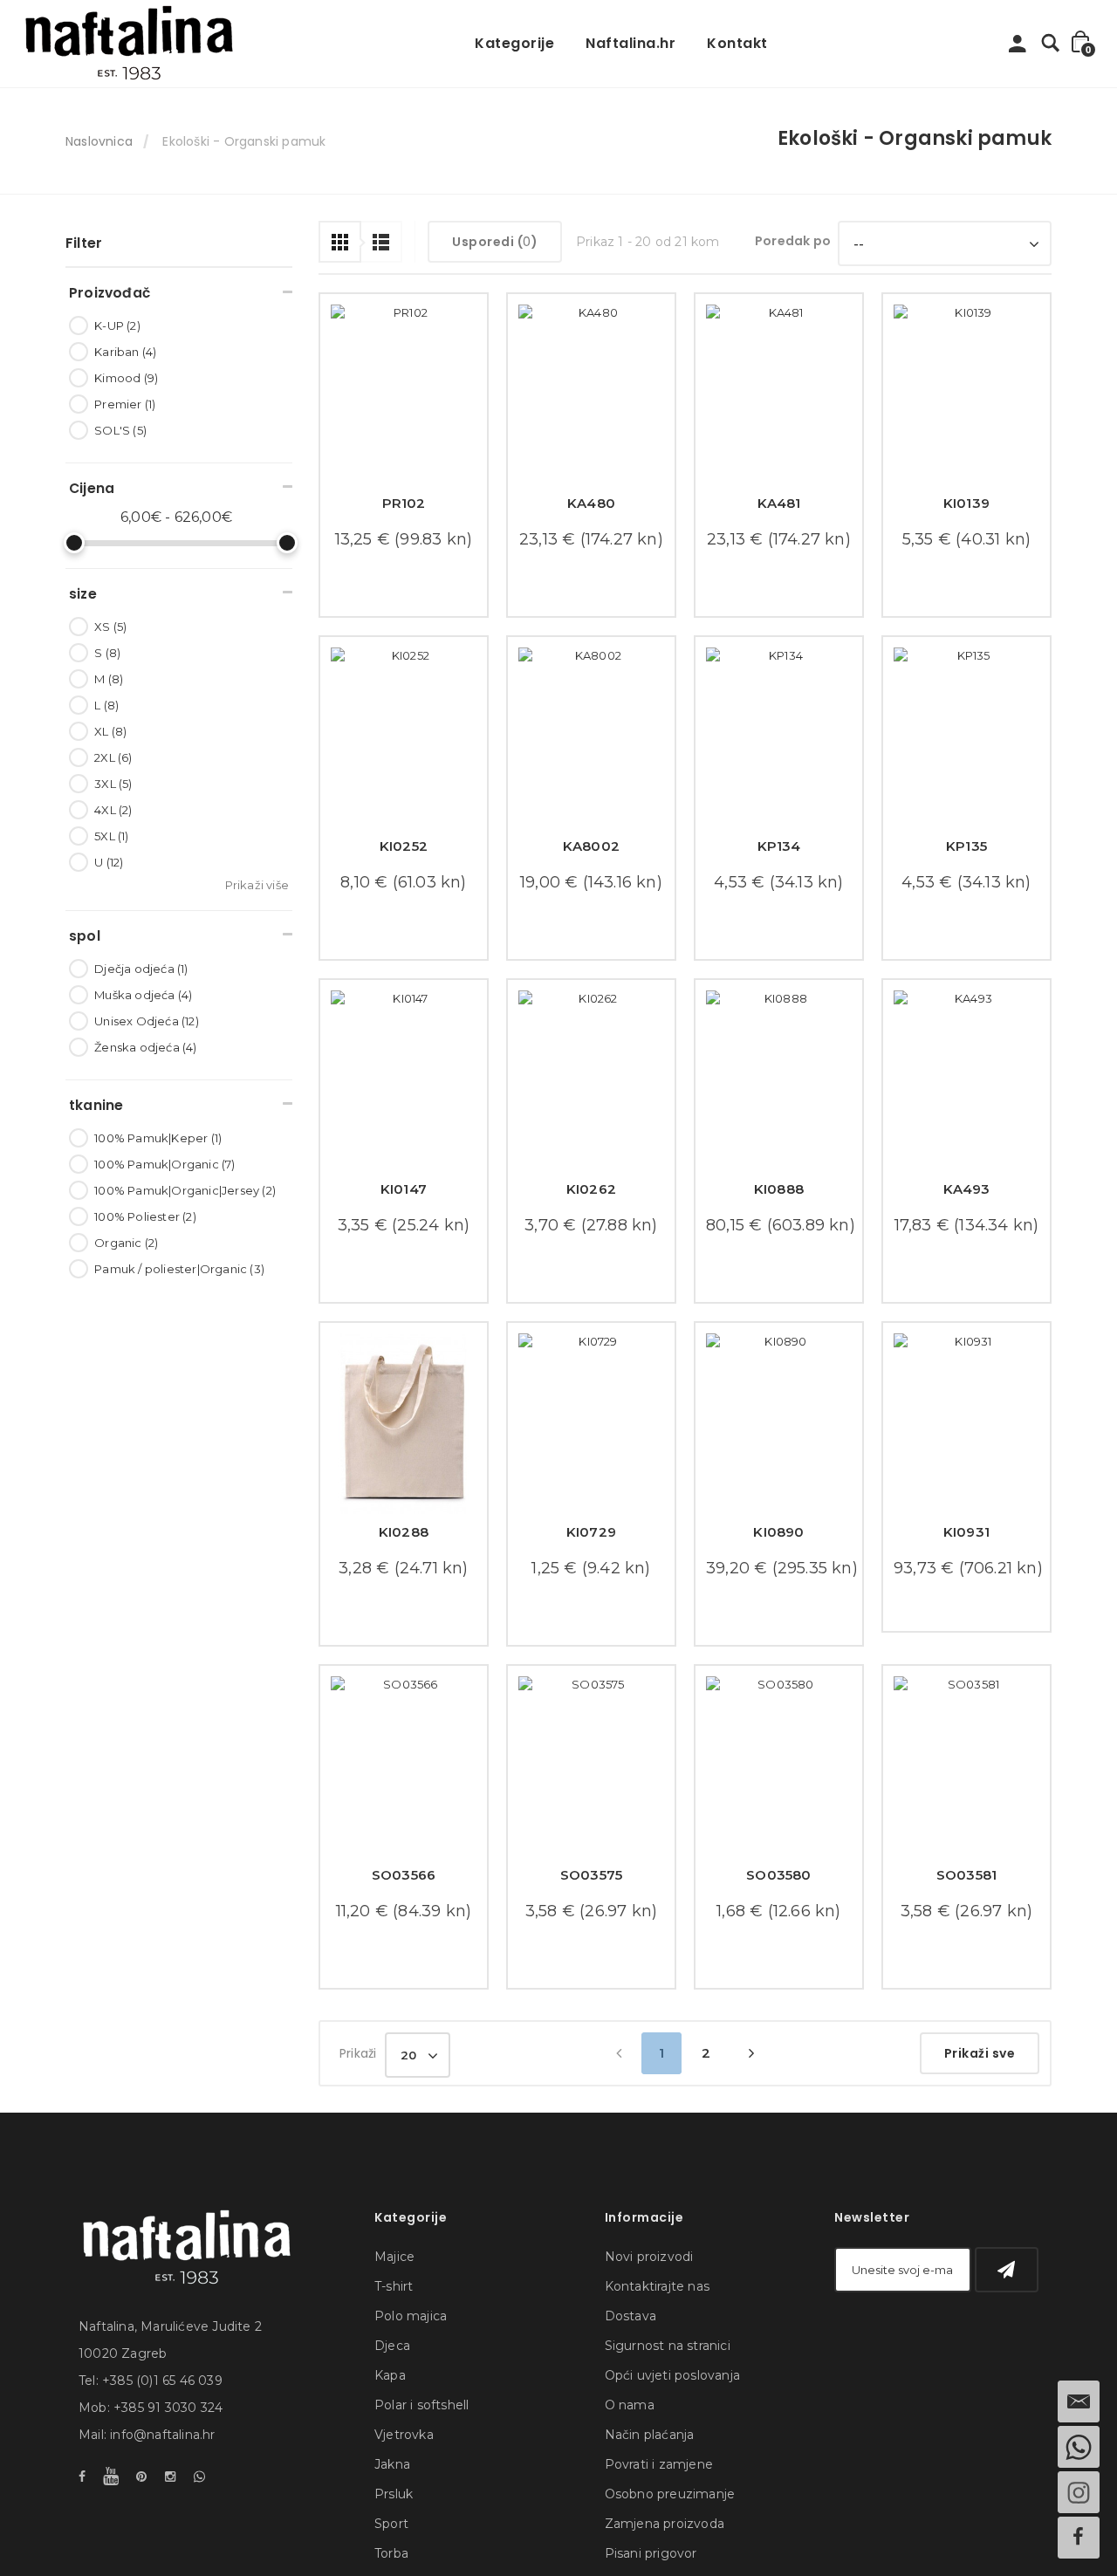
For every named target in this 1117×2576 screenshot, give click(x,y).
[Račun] (1018, 48)
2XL (113, 757)
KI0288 (404, 1569)
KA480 (591, 503)
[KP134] (779, 750)
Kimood (126, 378)
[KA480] (591, 395)
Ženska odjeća (145, 1047)
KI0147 (404, 1213)
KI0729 (591, 1569)
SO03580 (778, 1924)
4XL (113, 810)
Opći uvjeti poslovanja (672, 2436)
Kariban (125, 352)
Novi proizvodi (649, 2318)
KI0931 (966, 1569)
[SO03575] (591, 1816)
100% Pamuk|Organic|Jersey (185, 1190)
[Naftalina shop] (129, 44)
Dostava (630, 2377)
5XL (111, 836)
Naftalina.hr (630, 43)
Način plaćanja (650, 2496)
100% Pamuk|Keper (158, 1138)
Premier (125, 404)
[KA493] (966, 1105)
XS (110, 627)
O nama (630, 2466)
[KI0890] (779, 1460)
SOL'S (120, 430)
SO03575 (591, 1924)
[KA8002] (591, 750)
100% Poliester (145, 1216)
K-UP (117, 325)
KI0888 (779, 1213)
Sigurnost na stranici (668, 2407)
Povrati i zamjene (659, 2525)
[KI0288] (404, 1460)
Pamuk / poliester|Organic (179, 1269)
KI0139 (966, 503)
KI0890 (778, 1569)
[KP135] (966, 750)
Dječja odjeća (141, 969)
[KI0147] (404, 1105)
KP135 (966, 858)
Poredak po (793, 241)
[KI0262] (591, 1105)
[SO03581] (966, 1816)
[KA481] (779, 395)
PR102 (404, 503)
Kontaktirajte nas (657, 2347)
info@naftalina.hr (162, 2496)
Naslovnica (99, 141)
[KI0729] (591, 1460)
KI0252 (404, 858)
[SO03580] (779, 1816)
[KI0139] (966, 395)
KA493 (967, 1213)
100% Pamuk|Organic (164, 1164)
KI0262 (591, 1213)
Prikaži (358, 2114)
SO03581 (966, 1924)
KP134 (779, 858)
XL (110, 731)
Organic (126, 1243)
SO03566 (404, 1924)
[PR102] (404, 395)
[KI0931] (966, 1460)
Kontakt (737, 43)
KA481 (779, 503)
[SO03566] (404, 1816)
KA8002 (591, 858)
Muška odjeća (143, 995)
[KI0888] (779, 1105)
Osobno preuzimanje (670, 2555)
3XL (113, 784)
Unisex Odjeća (147, 1021)
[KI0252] (404, 750)
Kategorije (514, 43)
